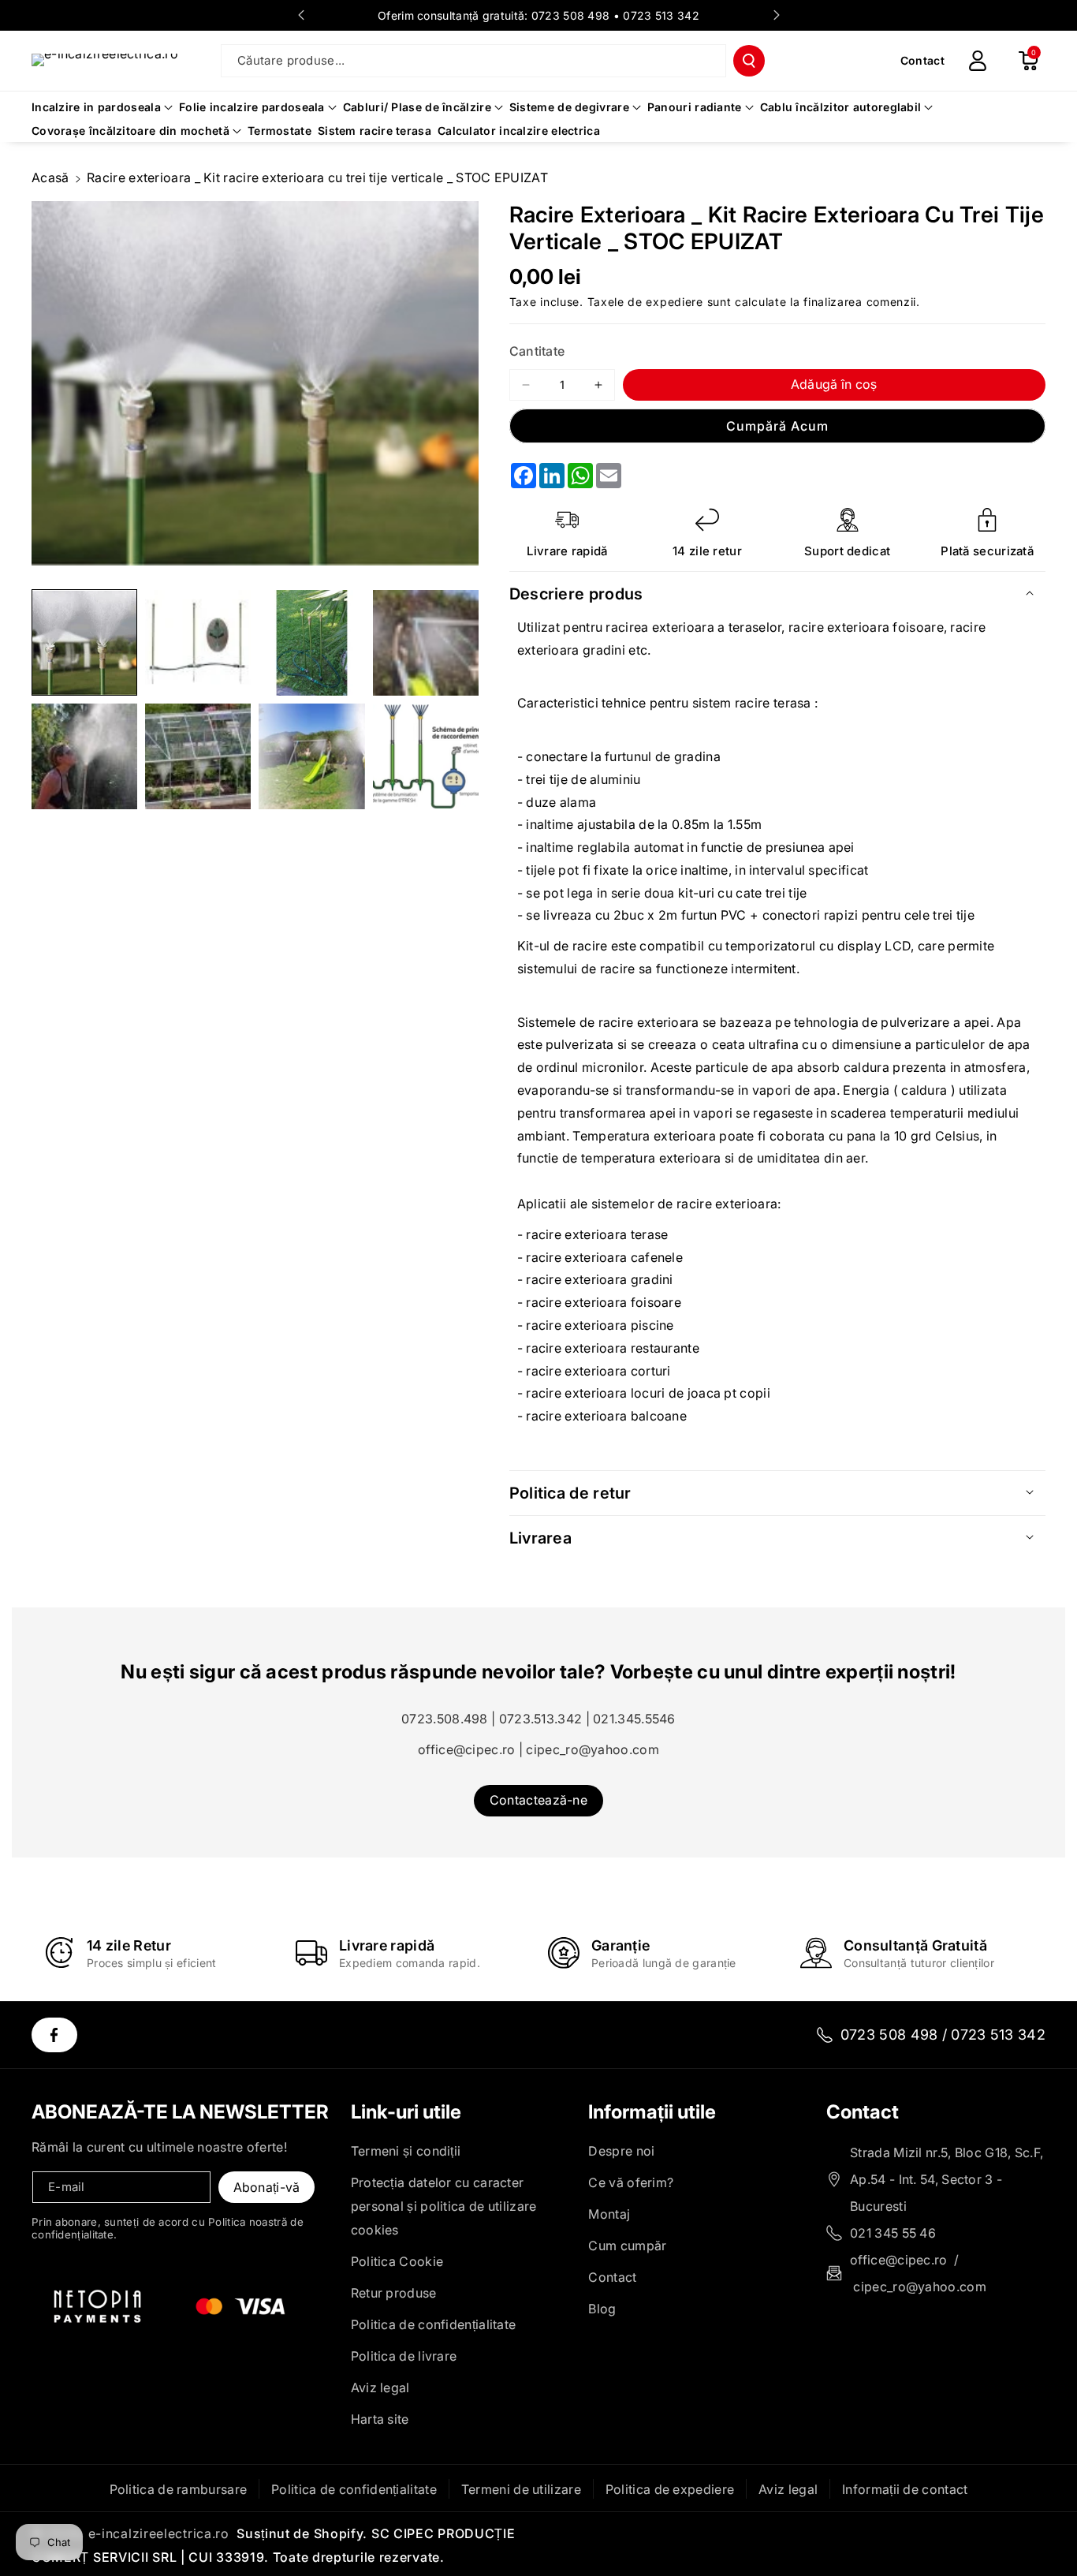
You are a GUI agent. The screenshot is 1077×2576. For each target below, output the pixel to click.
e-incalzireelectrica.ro (159, 2533)
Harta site (380, 2419)
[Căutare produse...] (749, 61)
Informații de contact (905, 2489)
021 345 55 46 (893, 2233)
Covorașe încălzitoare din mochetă (130, 131)
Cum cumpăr (627, 2246)
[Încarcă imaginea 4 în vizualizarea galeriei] (426, 643)
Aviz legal (380, 2387)
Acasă (50, 177)
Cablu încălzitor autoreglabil (841, 107)
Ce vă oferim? (631, 2182)
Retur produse (394, 2293)
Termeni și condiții (406, 2151)
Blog (602, 2309)
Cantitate (537, 351)
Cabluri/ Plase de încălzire (417, 107)
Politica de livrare (404, 2356)
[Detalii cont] (978, 61)
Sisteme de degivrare (569, 107)
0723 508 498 (571, 15)
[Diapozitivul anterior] (301, 15)
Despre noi (621, 2151)
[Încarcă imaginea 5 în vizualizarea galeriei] (84, 756)
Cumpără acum (777, 426)
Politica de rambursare (179, 2489)
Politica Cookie (397, 2261)
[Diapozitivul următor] (777, 15)
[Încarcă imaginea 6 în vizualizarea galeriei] (198, 756)
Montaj (609, 2214)
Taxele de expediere (645, 302)
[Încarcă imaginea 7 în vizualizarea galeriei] (311, 756)
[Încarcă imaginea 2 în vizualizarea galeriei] (198, 643)
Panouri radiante (695, 107)
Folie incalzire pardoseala (252, 107)
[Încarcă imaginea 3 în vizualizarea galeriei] (311, 643)
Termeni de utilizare (521, 2489)
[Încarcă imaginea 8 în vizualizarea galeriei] (426, 756)
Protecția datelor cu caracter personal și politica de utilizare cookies (444, 2206)
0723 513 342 (661, 15)
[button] (1028, 61)
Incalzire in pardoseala (96, 107)
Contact (612, 2277)
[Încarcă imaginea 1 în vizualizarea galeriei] (84, 643)
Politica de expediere (670, 2489)
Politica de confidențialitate (434, 2324)
